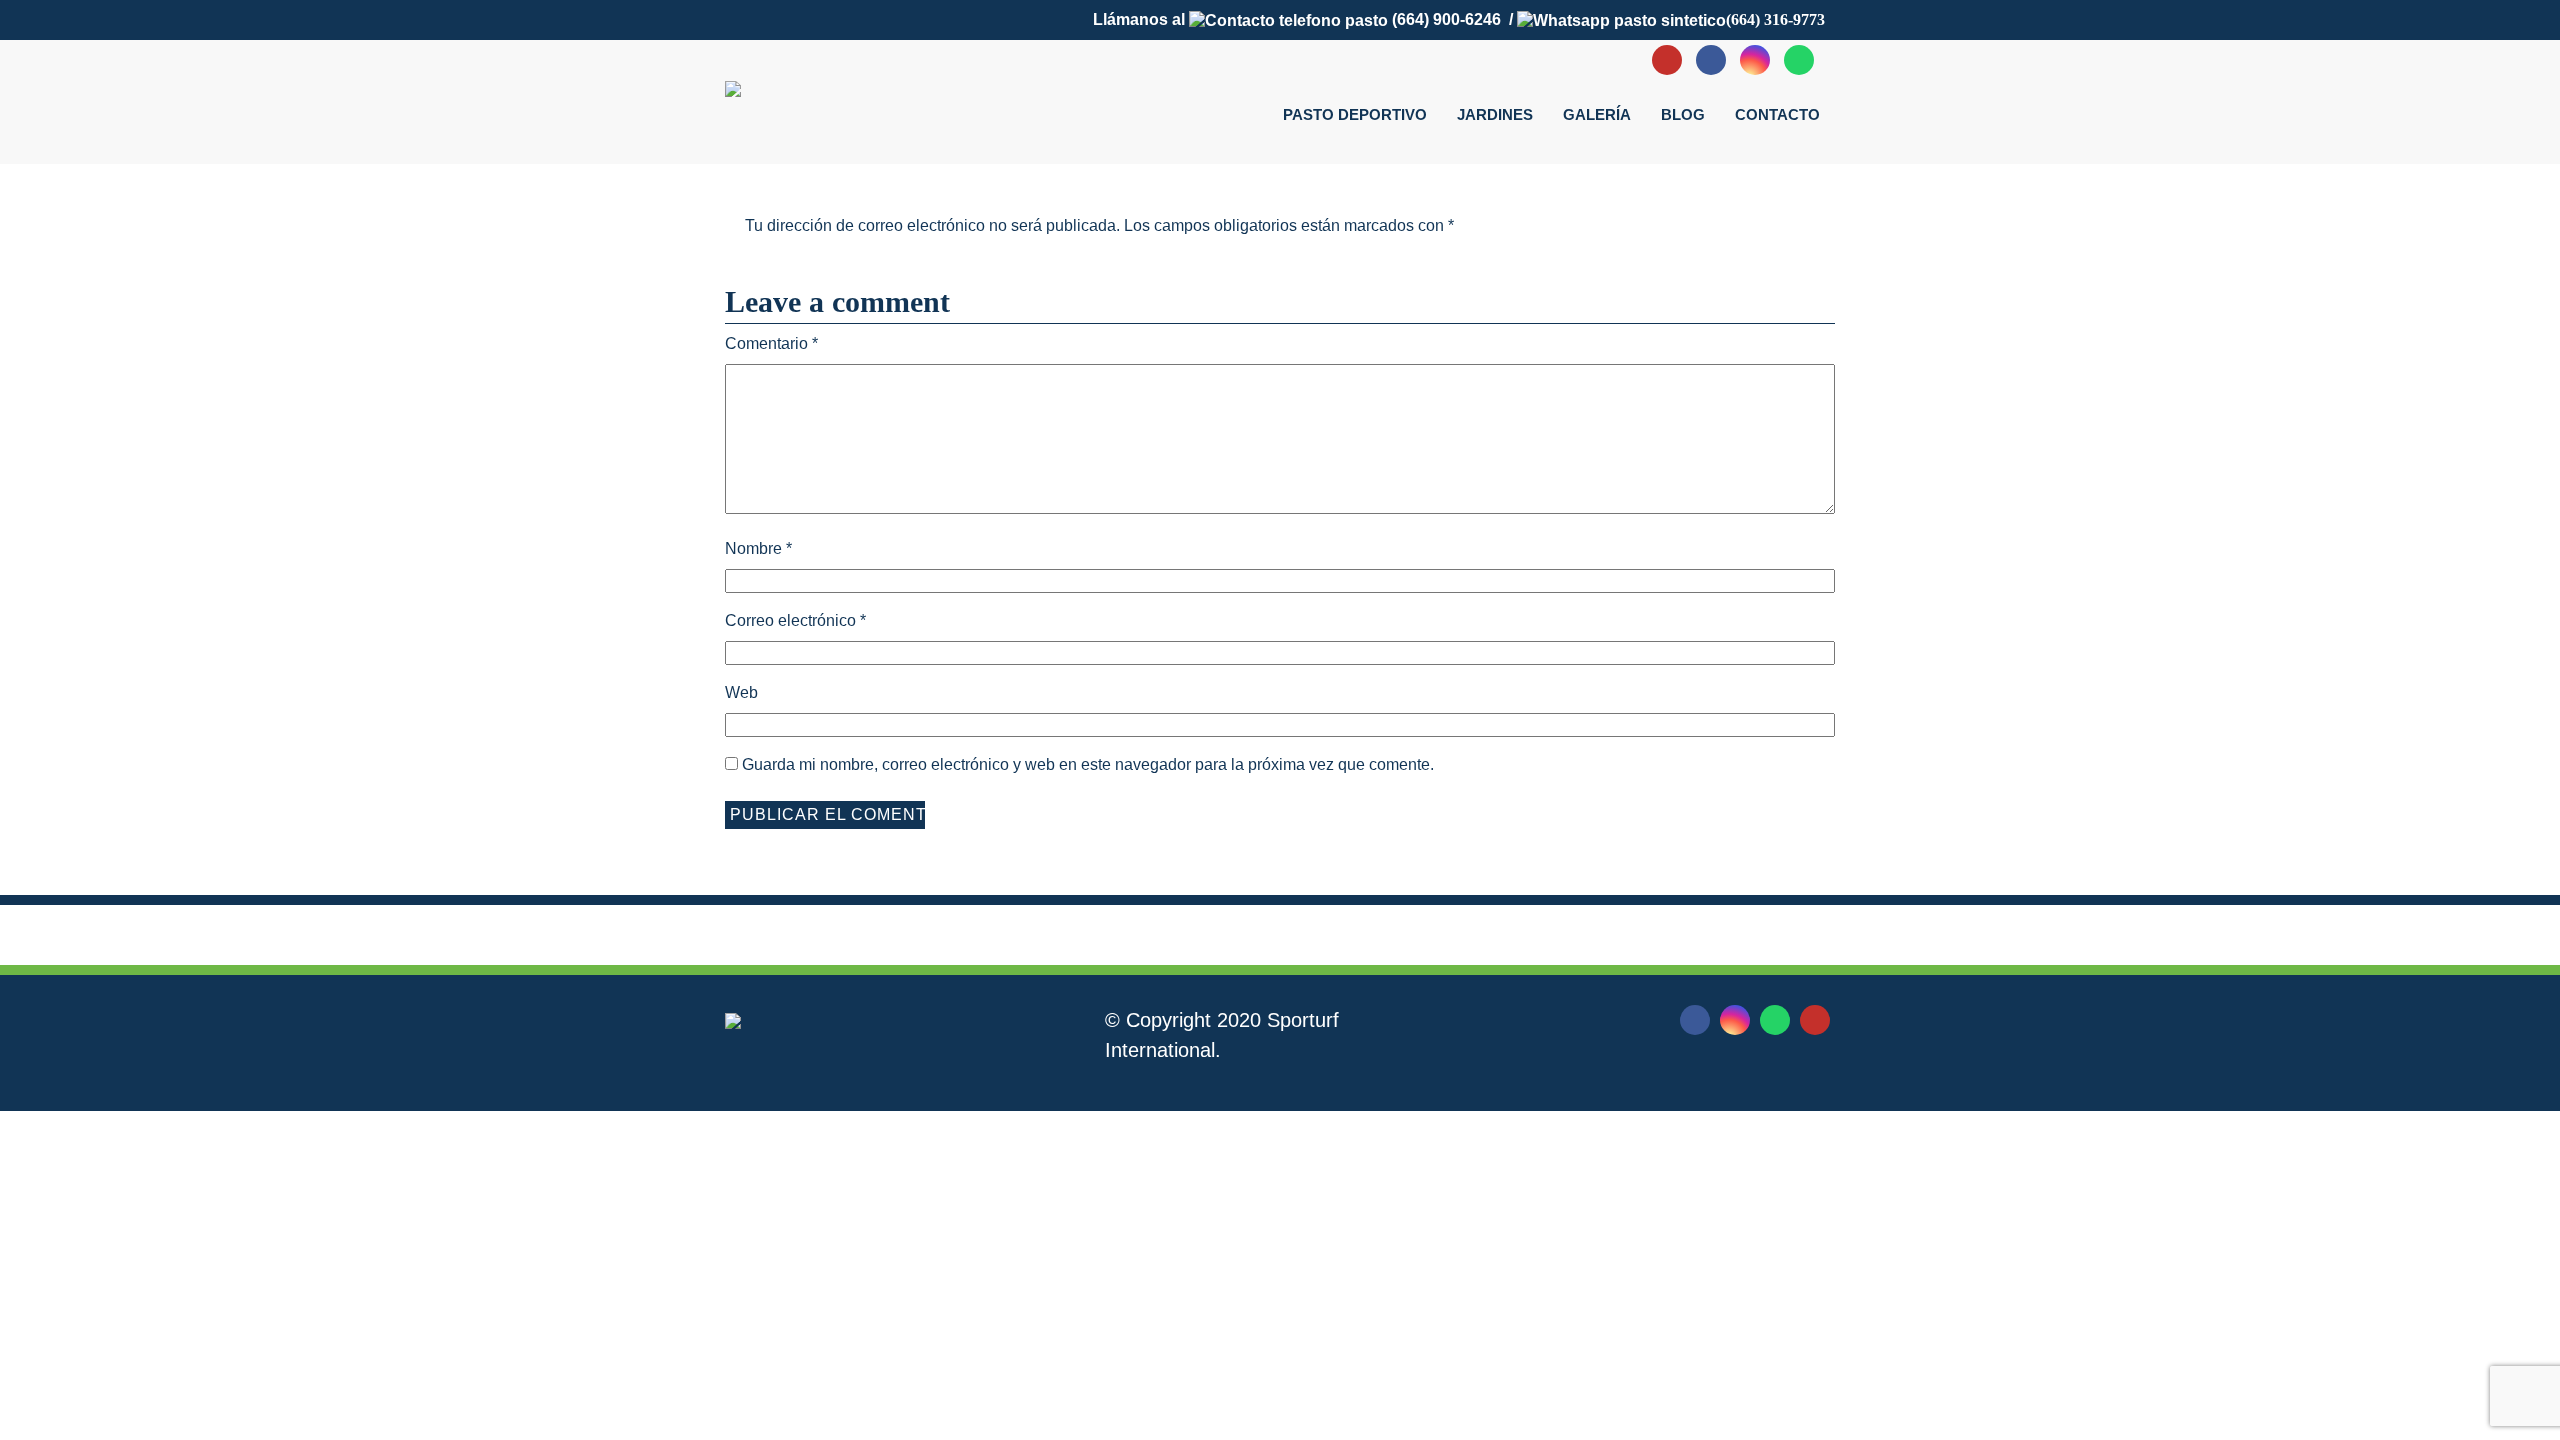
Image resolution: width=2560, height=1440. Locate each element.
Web (741, 692)
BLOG (1683, 114)
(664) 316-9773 (1775, 19)
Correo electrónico (795, 620)
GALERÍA (1597, 114)
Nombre (758, 548)
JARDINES (1495, 114)
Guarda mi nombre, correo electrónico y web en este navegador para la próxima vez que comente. (1088, 764)
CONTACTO (1777, 114)
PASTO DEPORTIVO (1355, 114)
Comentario (771, 343)
